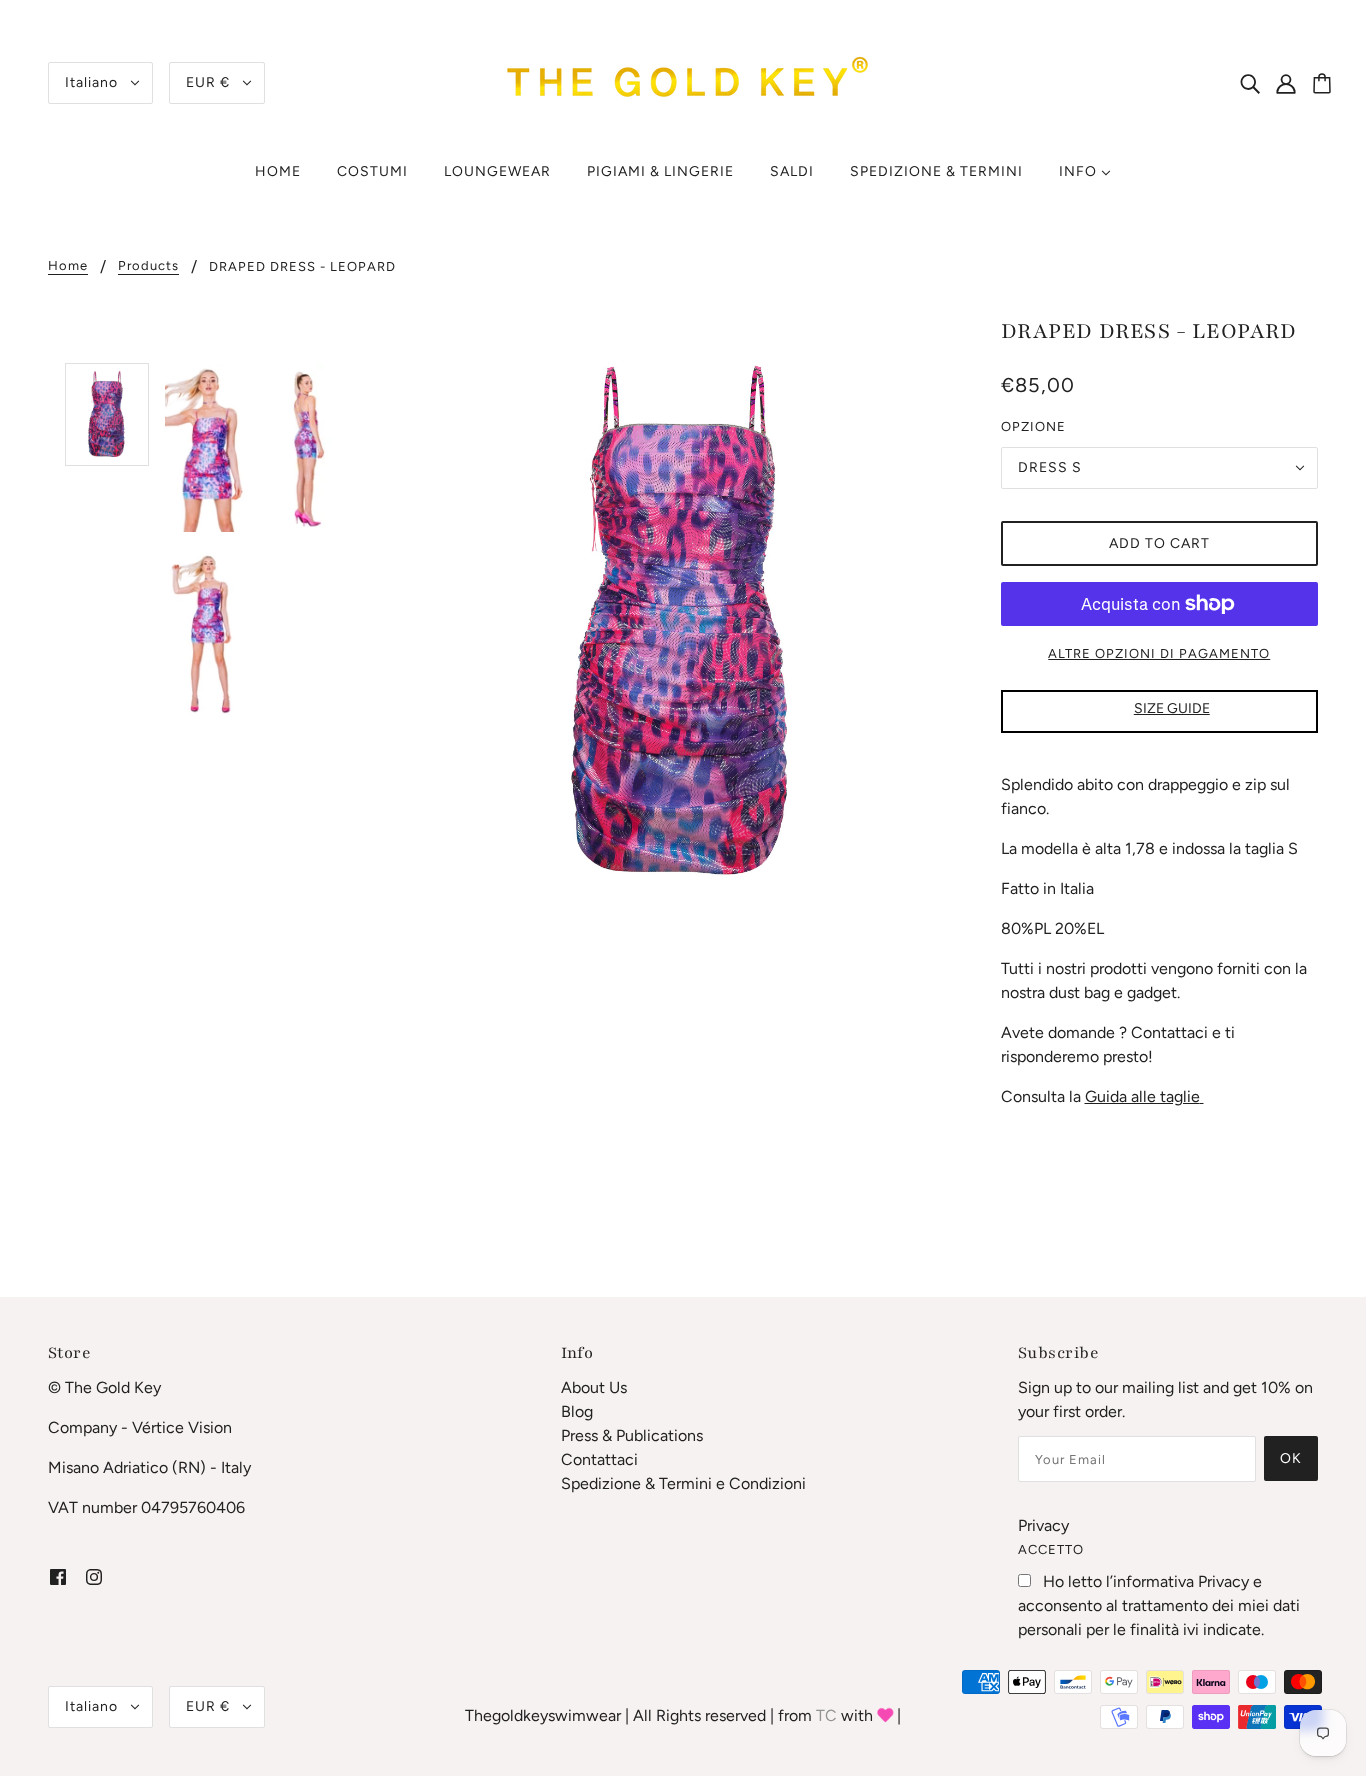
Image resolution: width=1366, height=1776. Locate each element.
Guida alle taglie (1142, 1096)
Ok (1291, 1458)
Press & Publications (632, 1435)
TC (826, 1715)
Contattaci (599, 1459)
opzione (1033, 426)
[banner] (683, 81)
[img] (1250, 83)
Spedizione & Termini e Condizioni (683, 1483)
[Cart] (1325, 85)
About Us (594, 1387)
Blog (577, 1411)
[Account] (1297, 83)
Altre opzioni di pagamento (1159, 653)
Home (68, 266)
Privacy (1043, 1525)
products (148, 266)
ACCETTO (1051, 1549)
